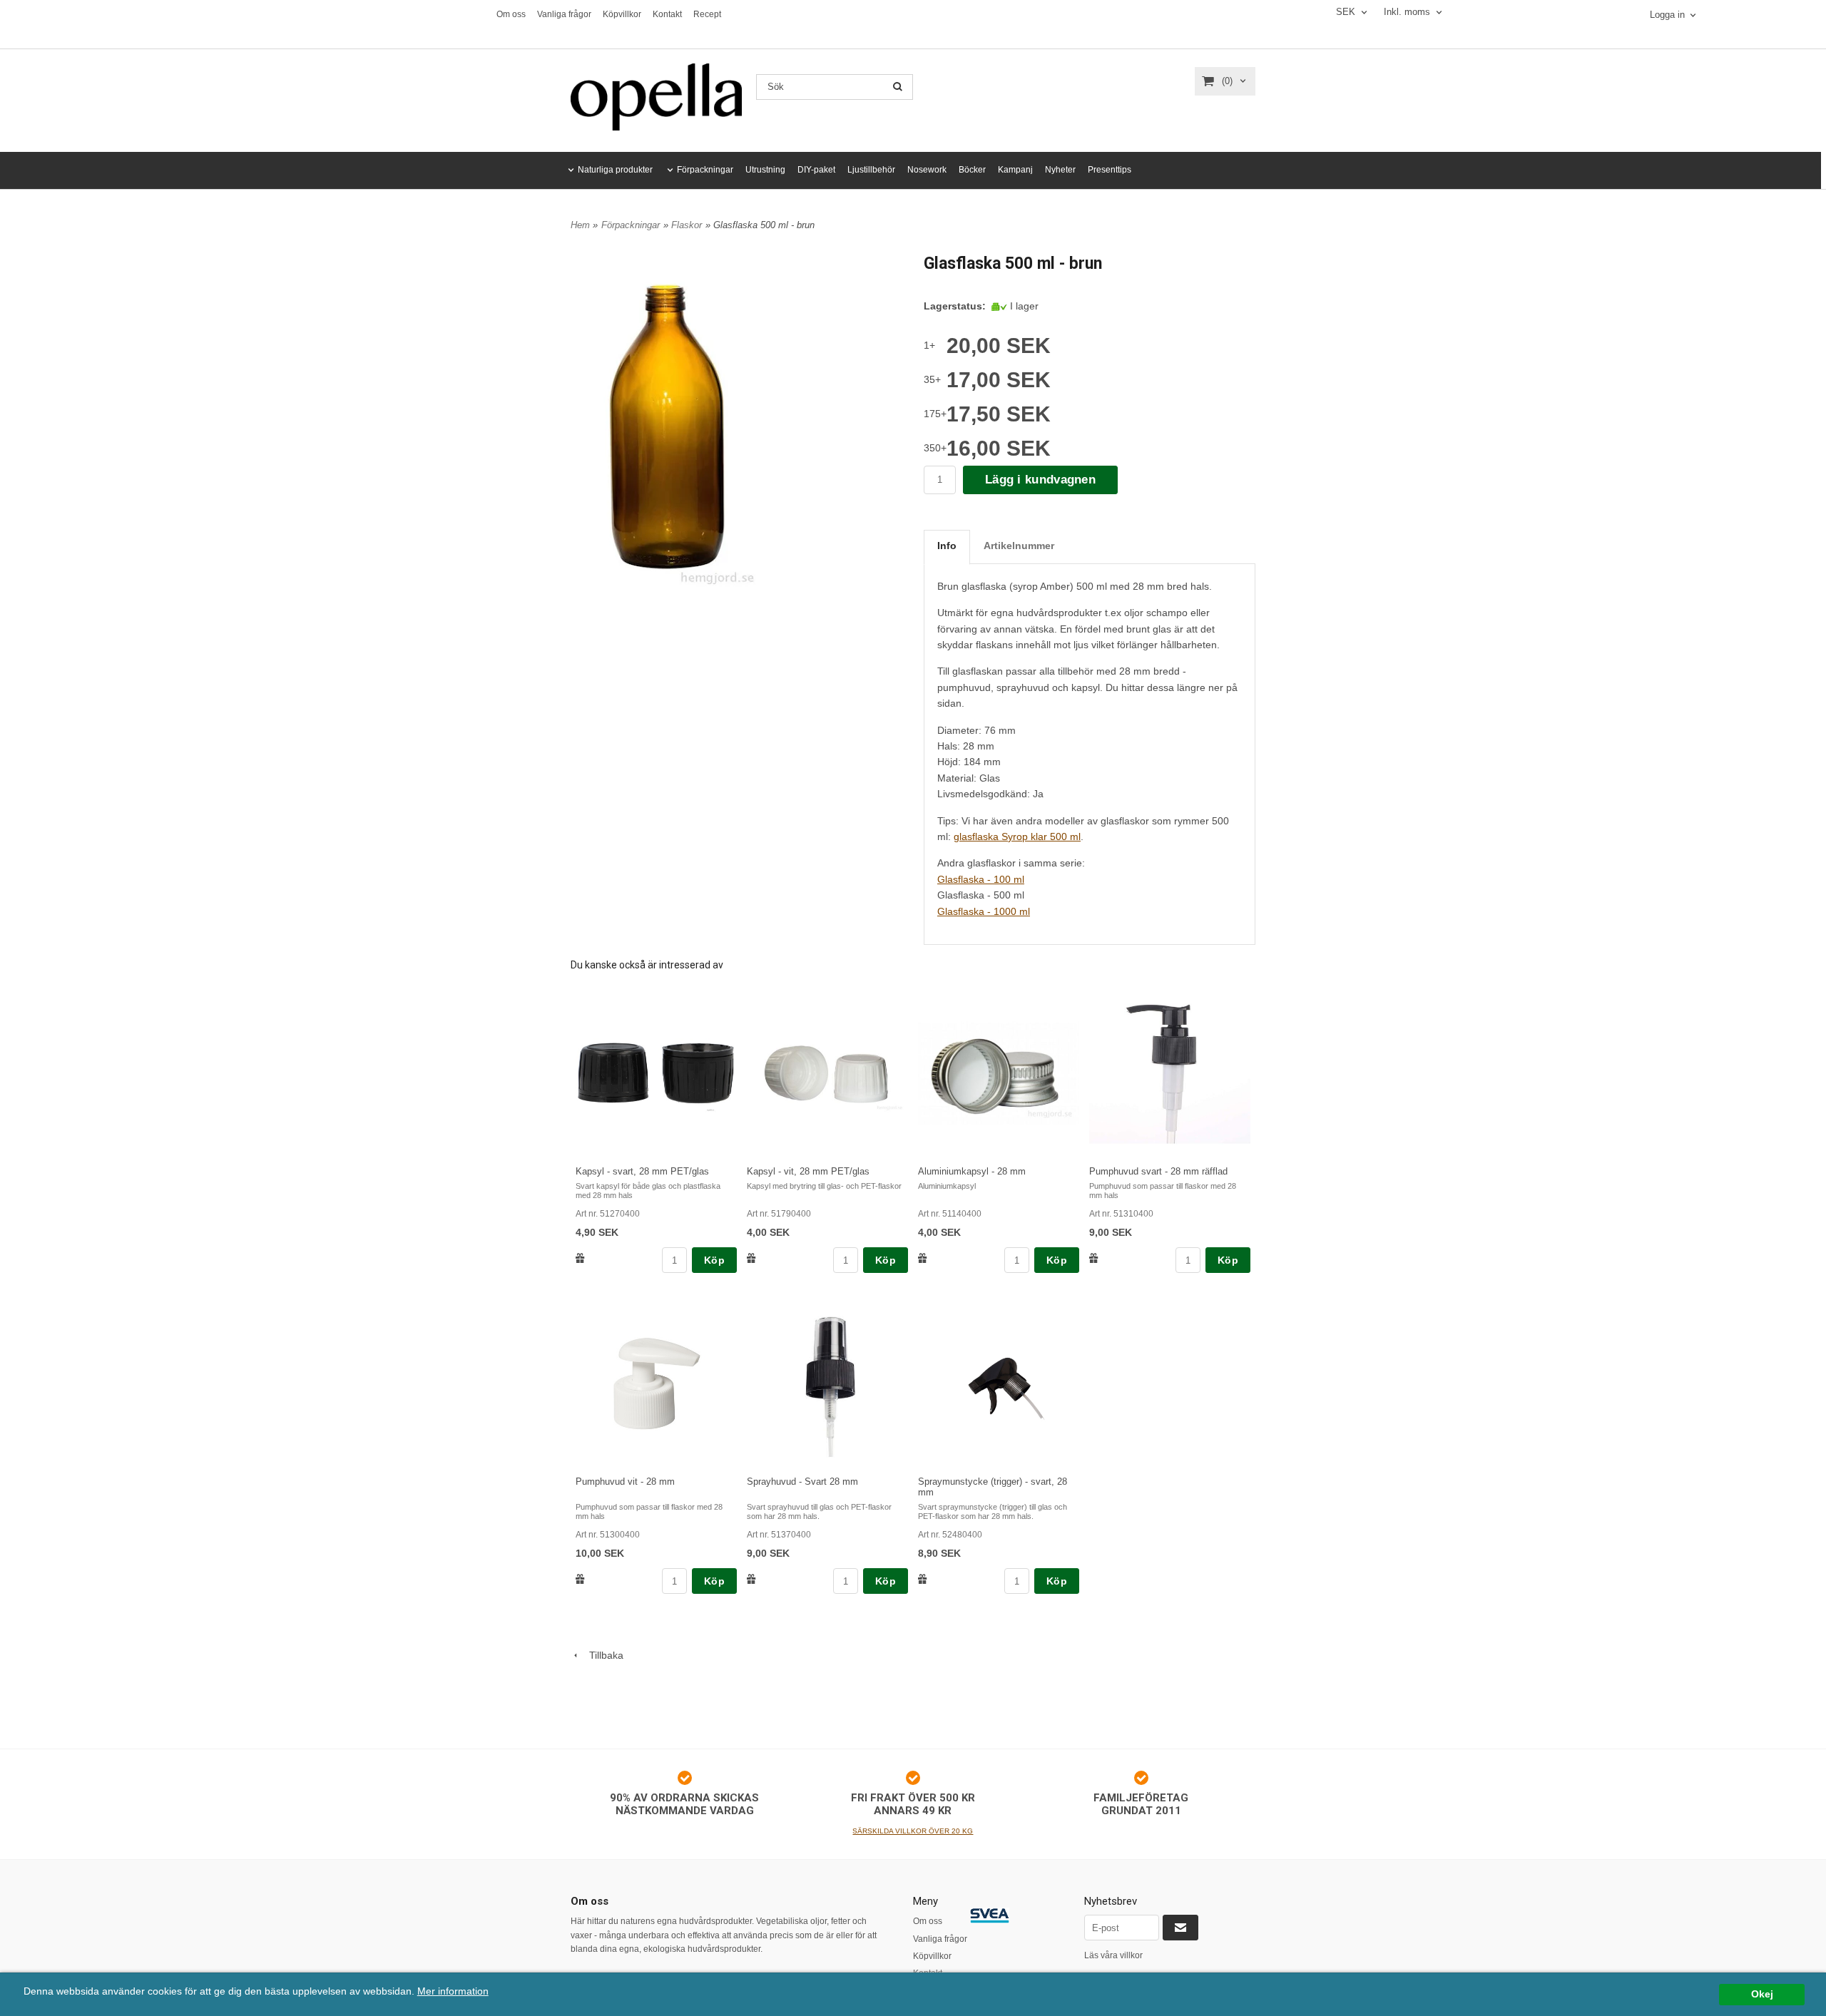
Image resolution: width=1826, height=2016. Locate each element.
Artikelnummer (1019, 546)
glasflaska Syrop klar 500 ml (1017, 836)
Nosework (927, 170)
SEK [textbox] (1346, 12)
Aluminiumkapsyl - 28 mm (972, 1171)
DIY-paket (816, 170)
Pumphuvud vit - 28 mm (625, 1482)
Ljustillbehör (871, 170)
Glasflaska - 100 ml (981, 879)
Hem (580, 225)
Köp (714, 1260)
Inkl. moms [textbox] (1407, 12)
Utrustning (765, 170)
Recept (707, 14)
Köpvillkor (622, 14)
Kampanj (1015, 170)
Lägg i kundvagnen (1040, 480)
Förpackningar (705, 170)
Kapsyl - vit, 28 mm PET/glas (808, 1171)
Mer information (453, 1991)
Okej (1762, 1994)
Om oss (511, 14)
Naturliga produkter (615, 170)
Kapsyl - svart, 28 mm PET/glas (642, 1171)
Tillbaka (602, 1655)
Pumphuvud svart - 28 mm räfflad (1158, 1171)
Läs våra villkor (1113, 1955)
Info (947, 546)
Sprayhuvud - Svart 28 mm (802, 1482)
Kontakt (667, 14)
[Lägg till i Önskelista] (580, 1258)
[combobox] (1353, 12)
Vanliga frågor (564, 14)
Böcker (972, 170)
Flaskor (687, 225)
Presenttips (1110, 170)
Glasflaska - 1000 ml (984, 911)
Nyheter (1060, 170)
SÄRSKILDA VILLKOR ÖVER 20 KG (913, 1831)
